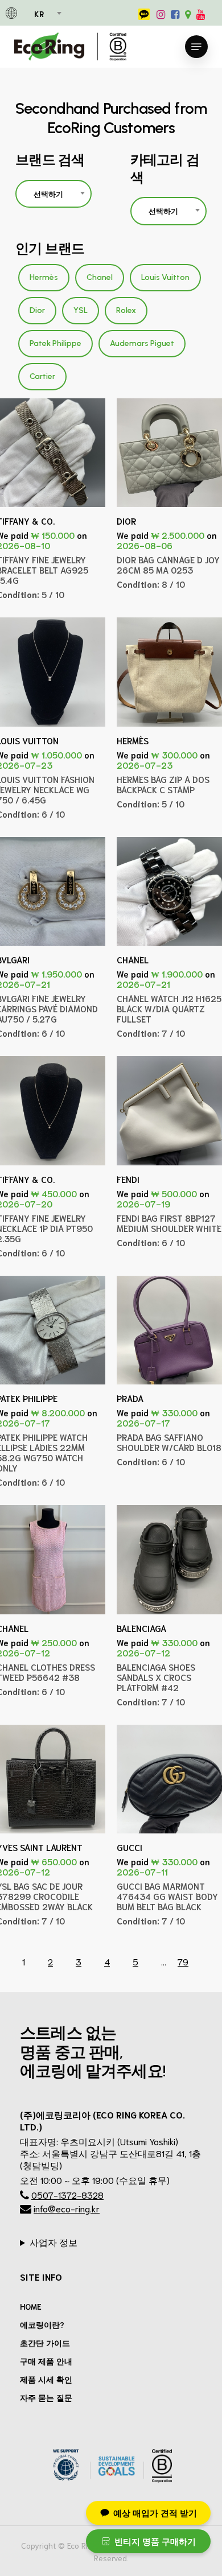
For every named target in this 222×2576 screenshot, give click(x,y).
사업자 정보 (54, 2242)
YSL (81, 310)
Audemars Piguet (142, 343)
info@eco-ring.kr (67, 2208)
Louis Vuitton (165, 277)
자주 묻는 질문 (46, 2397)
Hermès (44, 277)
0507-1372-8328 (67, 2194)
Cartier (42, 376)
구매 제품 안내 (46, 2361)
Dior (37, 310)
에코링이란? (42, 2324)
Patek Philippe (55, 343)
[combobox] (47, 14)
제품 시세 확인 (46, 2379)
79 (183, 1961)
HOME (31, 2306)
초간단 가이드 (45, 2343)
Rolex (126, 310)
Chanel (100, 277)
